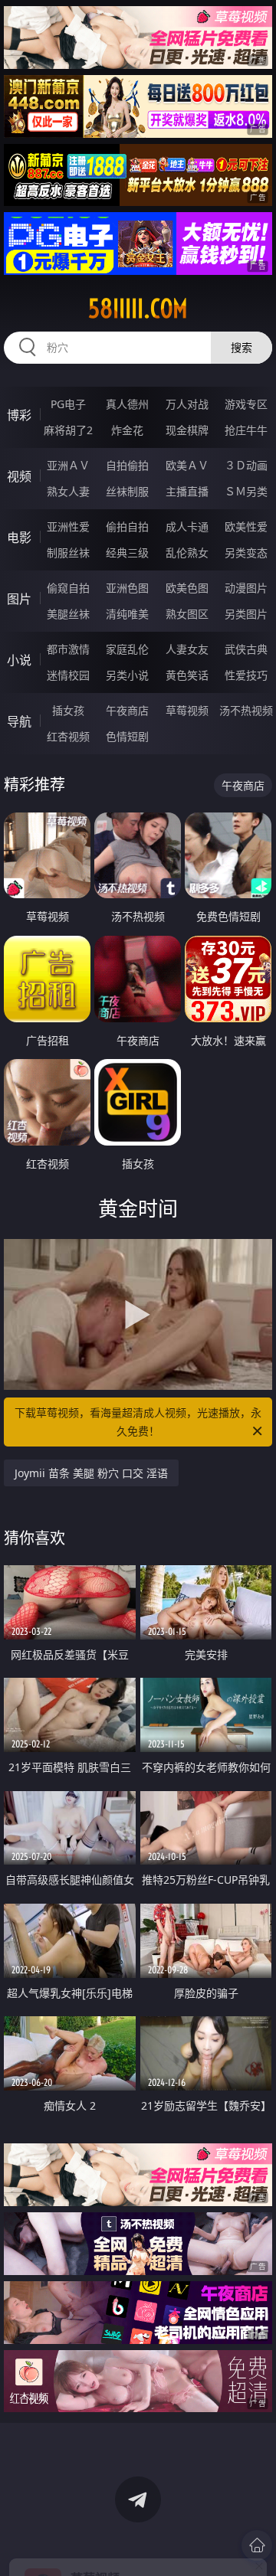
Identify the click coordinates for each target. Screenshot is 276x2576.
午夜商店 (127, 710)
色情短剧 (127, 736)
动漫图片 (246, 588)
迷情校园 (68, 675)
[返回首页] (257, 2545)
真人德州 (127, 404)
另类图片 (246, 614)
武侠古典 (246, 649)
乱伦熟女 (187, 552)
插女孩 (68, 710)
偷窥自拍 (68, 588)
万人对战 (187, 404)
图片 (19, 599)
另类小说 (127, 675)
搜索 (242, 347)
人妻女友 (187, 649)
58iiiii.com (138, 309)
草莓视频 (187, 710)
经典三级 (127, 552)
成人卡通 (187, 526)
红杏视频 (68, 736)
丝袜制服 (127, 491)
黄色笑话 (187, 675)
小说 (19, 660)
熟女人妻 (68, 491)
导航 (19, 721)
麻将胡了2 (68, 430)
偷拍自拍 (127, 526)
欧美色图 (187, 588)
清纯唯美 (127, 614)
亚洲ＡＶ (68, 465)
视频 (19, 476)
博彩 (19, 415)
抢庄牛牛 (246, 430)
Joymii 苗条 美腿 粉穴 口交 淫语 (91, 1473)
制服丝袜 (68, 552)
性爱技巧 (246, 675)
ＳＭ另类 (246, 491)
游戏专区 (246, 404)
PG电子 (68, 404)
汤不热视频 (246, 710)
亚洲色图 (127, 588)
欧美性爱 (246, 526)
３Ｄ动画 (246, 465)
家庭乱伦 (127, 649)
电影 (19, 538)
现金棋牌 (187, 430)
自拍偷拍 (127, 465)
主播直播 (187, 491)
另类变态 (246, 552)
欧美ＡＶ (187, 465)
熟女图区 (187, 614)
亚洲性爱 (68, 526)
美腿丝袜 (68, 614)
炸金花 (127, 430)
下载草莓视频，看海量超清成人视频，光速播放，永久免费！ (138, 1422)
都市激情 (68, 649)
